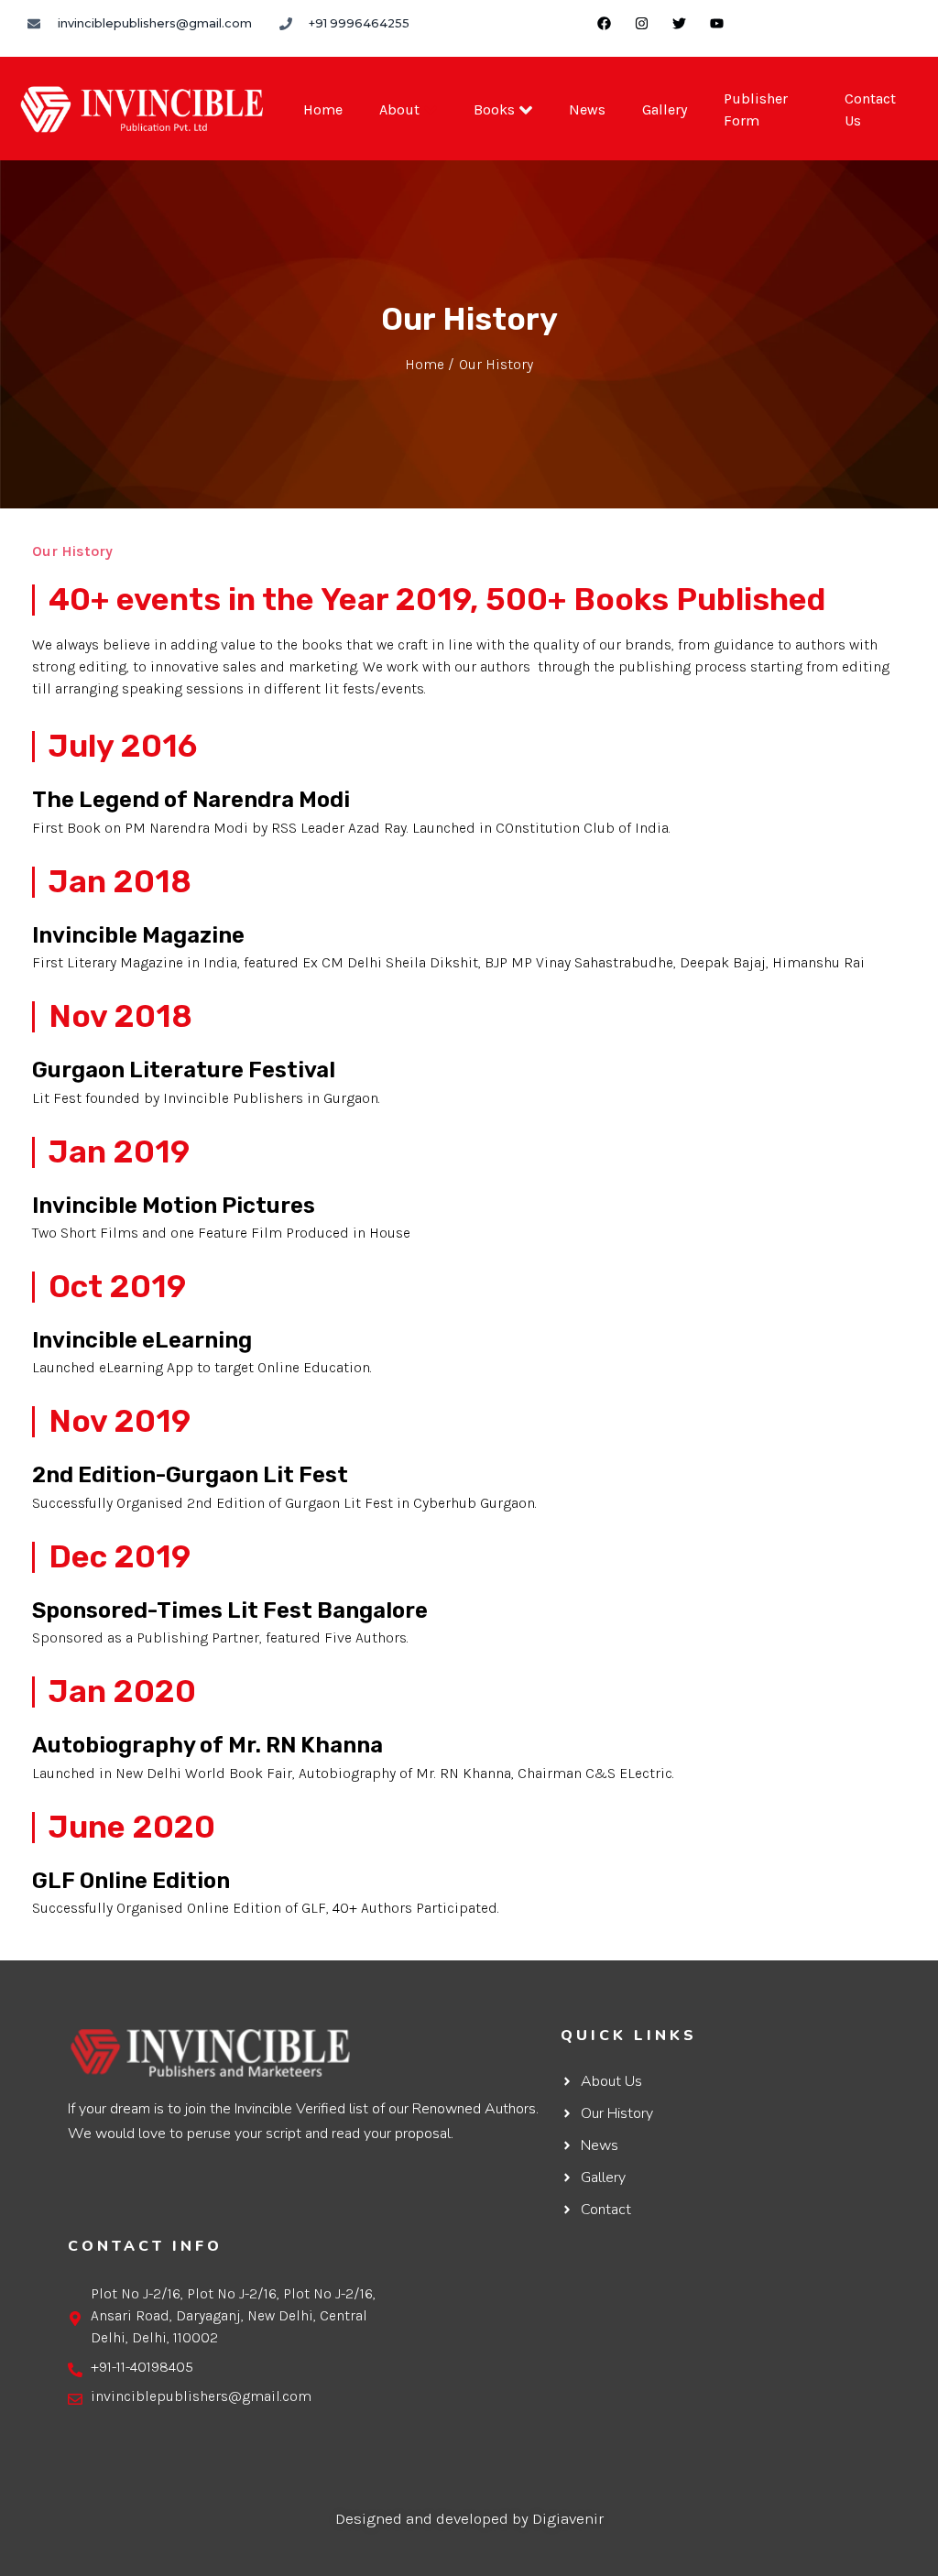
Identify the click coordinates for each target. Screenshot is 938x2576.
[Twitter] (679, 23)
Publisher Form (756, 109)
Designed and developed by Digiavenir (469, 2518)
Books (494, 109)
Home (323, 109)
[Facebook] (604, 23)
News (587, 109)
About (399, 109)
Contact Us (870, 109)
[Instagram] (641, 23)
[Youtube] (716, 23)
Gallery (665, 109)
